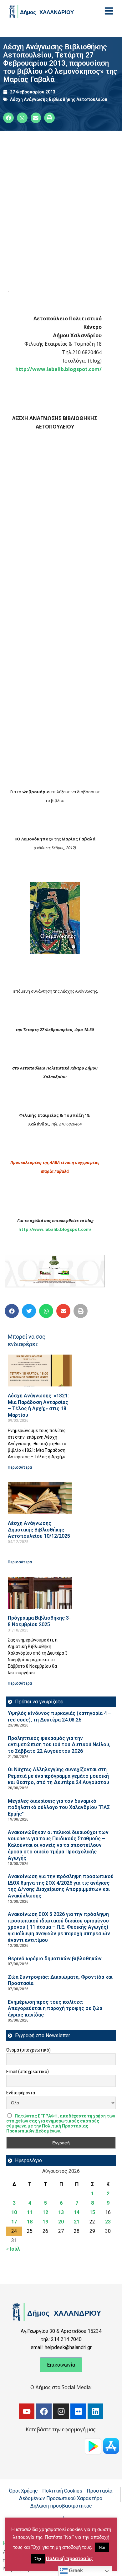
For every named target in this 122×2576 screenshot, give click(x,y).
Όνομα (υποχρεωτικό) (28, 2050)
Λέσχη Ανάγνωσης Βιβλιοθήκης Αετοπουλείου (59, 99)
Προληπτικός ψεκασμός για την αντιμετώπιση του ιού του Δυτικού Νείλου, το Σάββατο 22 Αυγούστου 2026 (59, 1745)
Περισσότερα (20, 1467)
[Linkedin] (95, 2411)
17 (14, 2222)
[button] (12, 1311)
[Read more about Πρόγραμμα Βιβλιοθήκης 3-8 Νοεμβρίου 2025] (40, 1593)
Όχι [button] (38, 2559)
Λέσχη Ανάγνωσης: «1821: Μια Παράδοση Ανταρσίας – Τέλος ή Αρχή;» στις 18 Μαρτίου (38, 1405)
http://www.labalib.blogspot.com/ (58, 369)
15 (92, 2212)
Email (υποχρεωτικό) (28, 2072)
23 (108, 2222)
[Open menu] (109, 11)
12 (45, 2212)
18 (30, 2222)
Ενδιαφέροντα (21, 2093)
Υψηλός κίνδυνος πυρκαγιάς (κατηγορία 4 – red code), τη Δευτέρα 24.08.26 (59, 1716)
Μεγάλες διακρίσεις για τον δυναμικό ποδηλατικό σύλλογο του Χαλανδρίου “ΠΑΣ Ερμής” (59, 1807)
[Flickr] (78, 2411)
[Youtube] (27, 2411)
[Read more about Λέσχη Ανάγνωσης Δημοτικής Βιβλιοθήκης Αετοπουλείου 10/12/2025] (40, 1498)
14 (77, 2212)
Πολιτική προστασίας (69, 2558)
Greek (75, 2571)
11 (30, 2212)
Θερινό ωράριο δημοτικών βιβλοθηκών (55, 1959)
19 (45, 2222)
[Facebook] (44, 2411)
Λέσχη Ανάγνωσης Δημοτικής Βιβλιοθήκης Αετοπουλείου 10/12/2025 (39, 1530)
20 (61, 2222)
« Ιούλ (13, 2249)
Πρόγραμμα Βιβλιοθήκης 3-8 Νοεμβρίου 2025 (39, 1621)
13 (61, 2212)
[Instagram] (61, 2411)
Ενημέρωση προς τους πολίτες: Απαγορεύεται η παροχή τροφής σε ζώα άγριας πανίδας (55, 2008)
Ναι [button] (102, 2547)
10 (14, 2212)
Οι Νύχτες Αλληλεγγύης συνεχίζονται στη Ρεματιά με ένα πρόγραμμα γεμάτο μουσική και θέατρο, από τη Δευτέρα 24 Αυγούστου (58, 1776)
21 (77, 2222)
